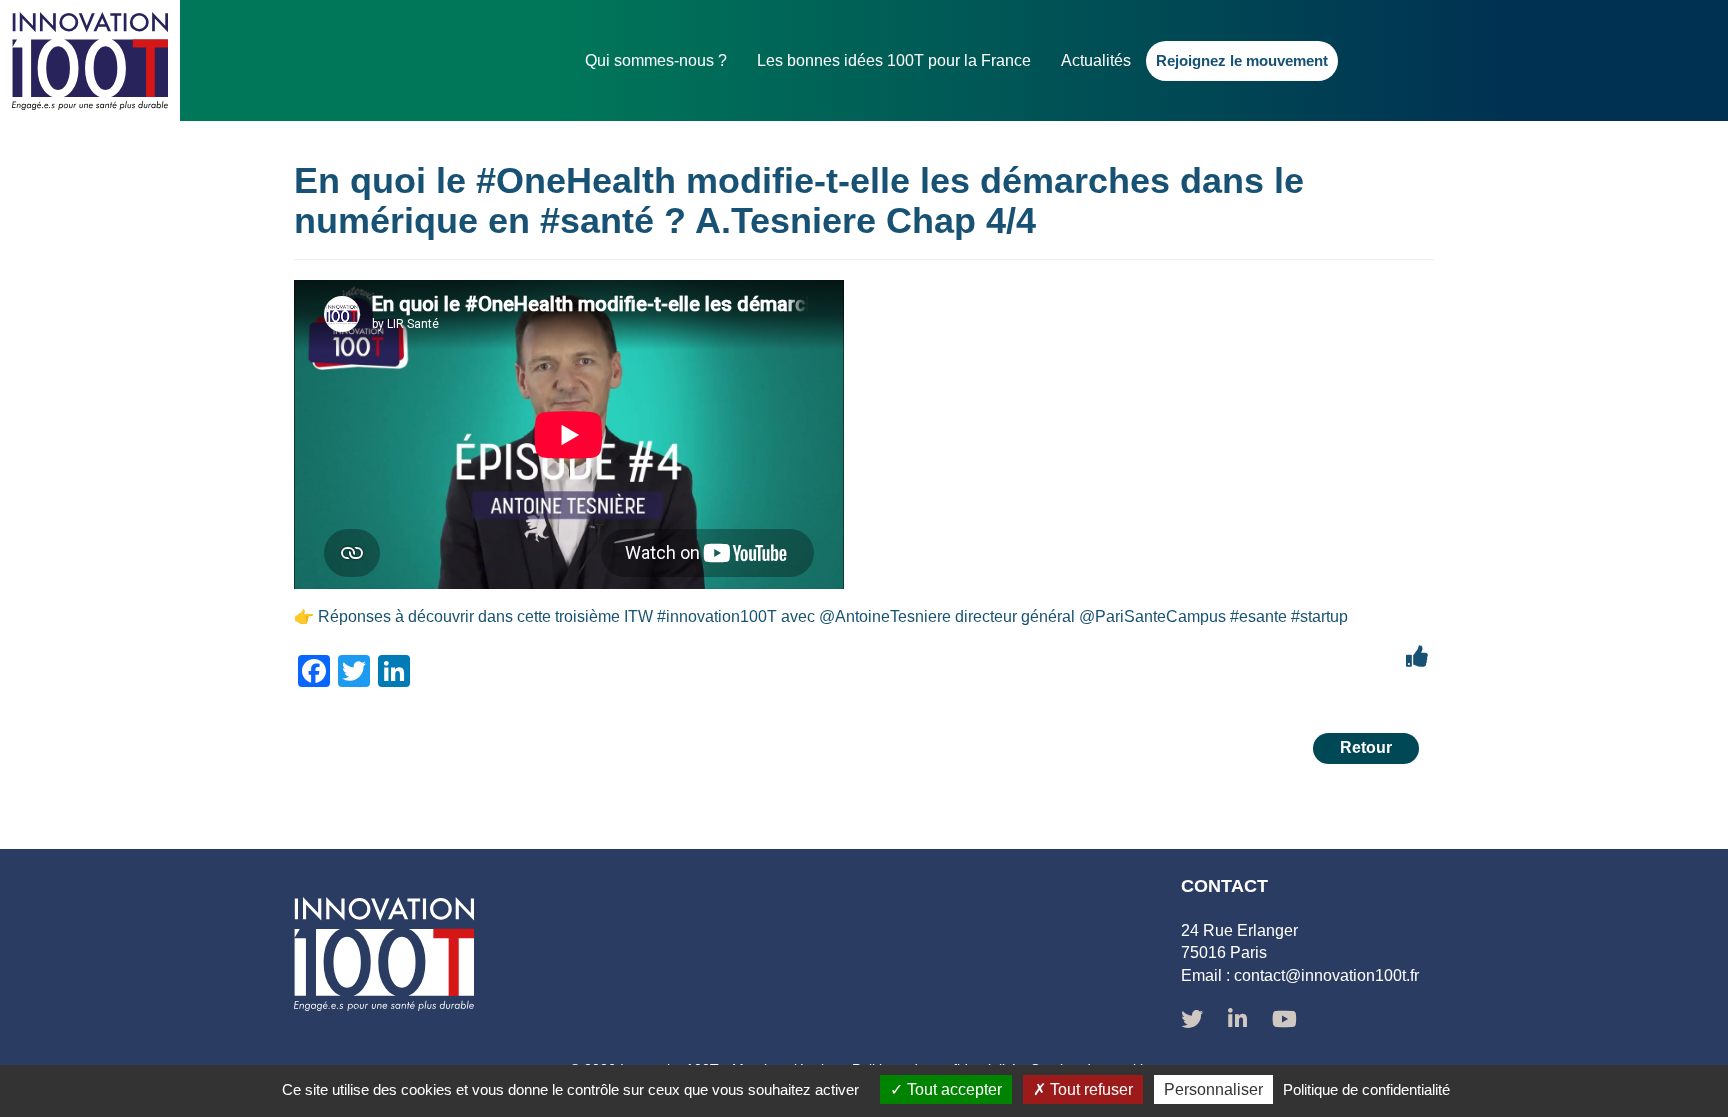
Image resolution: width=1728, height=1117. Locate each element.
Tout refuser (1089, 1089)
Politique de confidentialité (1366, 1089)
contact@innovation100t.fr (1326, 975)
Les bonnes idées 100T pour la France (894, 60)
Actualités (1096, 60)
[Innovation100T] (90, 60)
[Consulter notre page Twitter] (1192, 1021)
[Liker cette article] (1416, 657)
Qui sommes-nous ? (656, 60)
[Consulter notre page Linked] (1237, 1021)
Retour (1366, 747)
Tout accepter (952, 1089)
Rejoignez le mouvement (1242, 60)
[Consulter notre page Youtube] (1284, 1021)
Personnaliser (1213, 1089)
